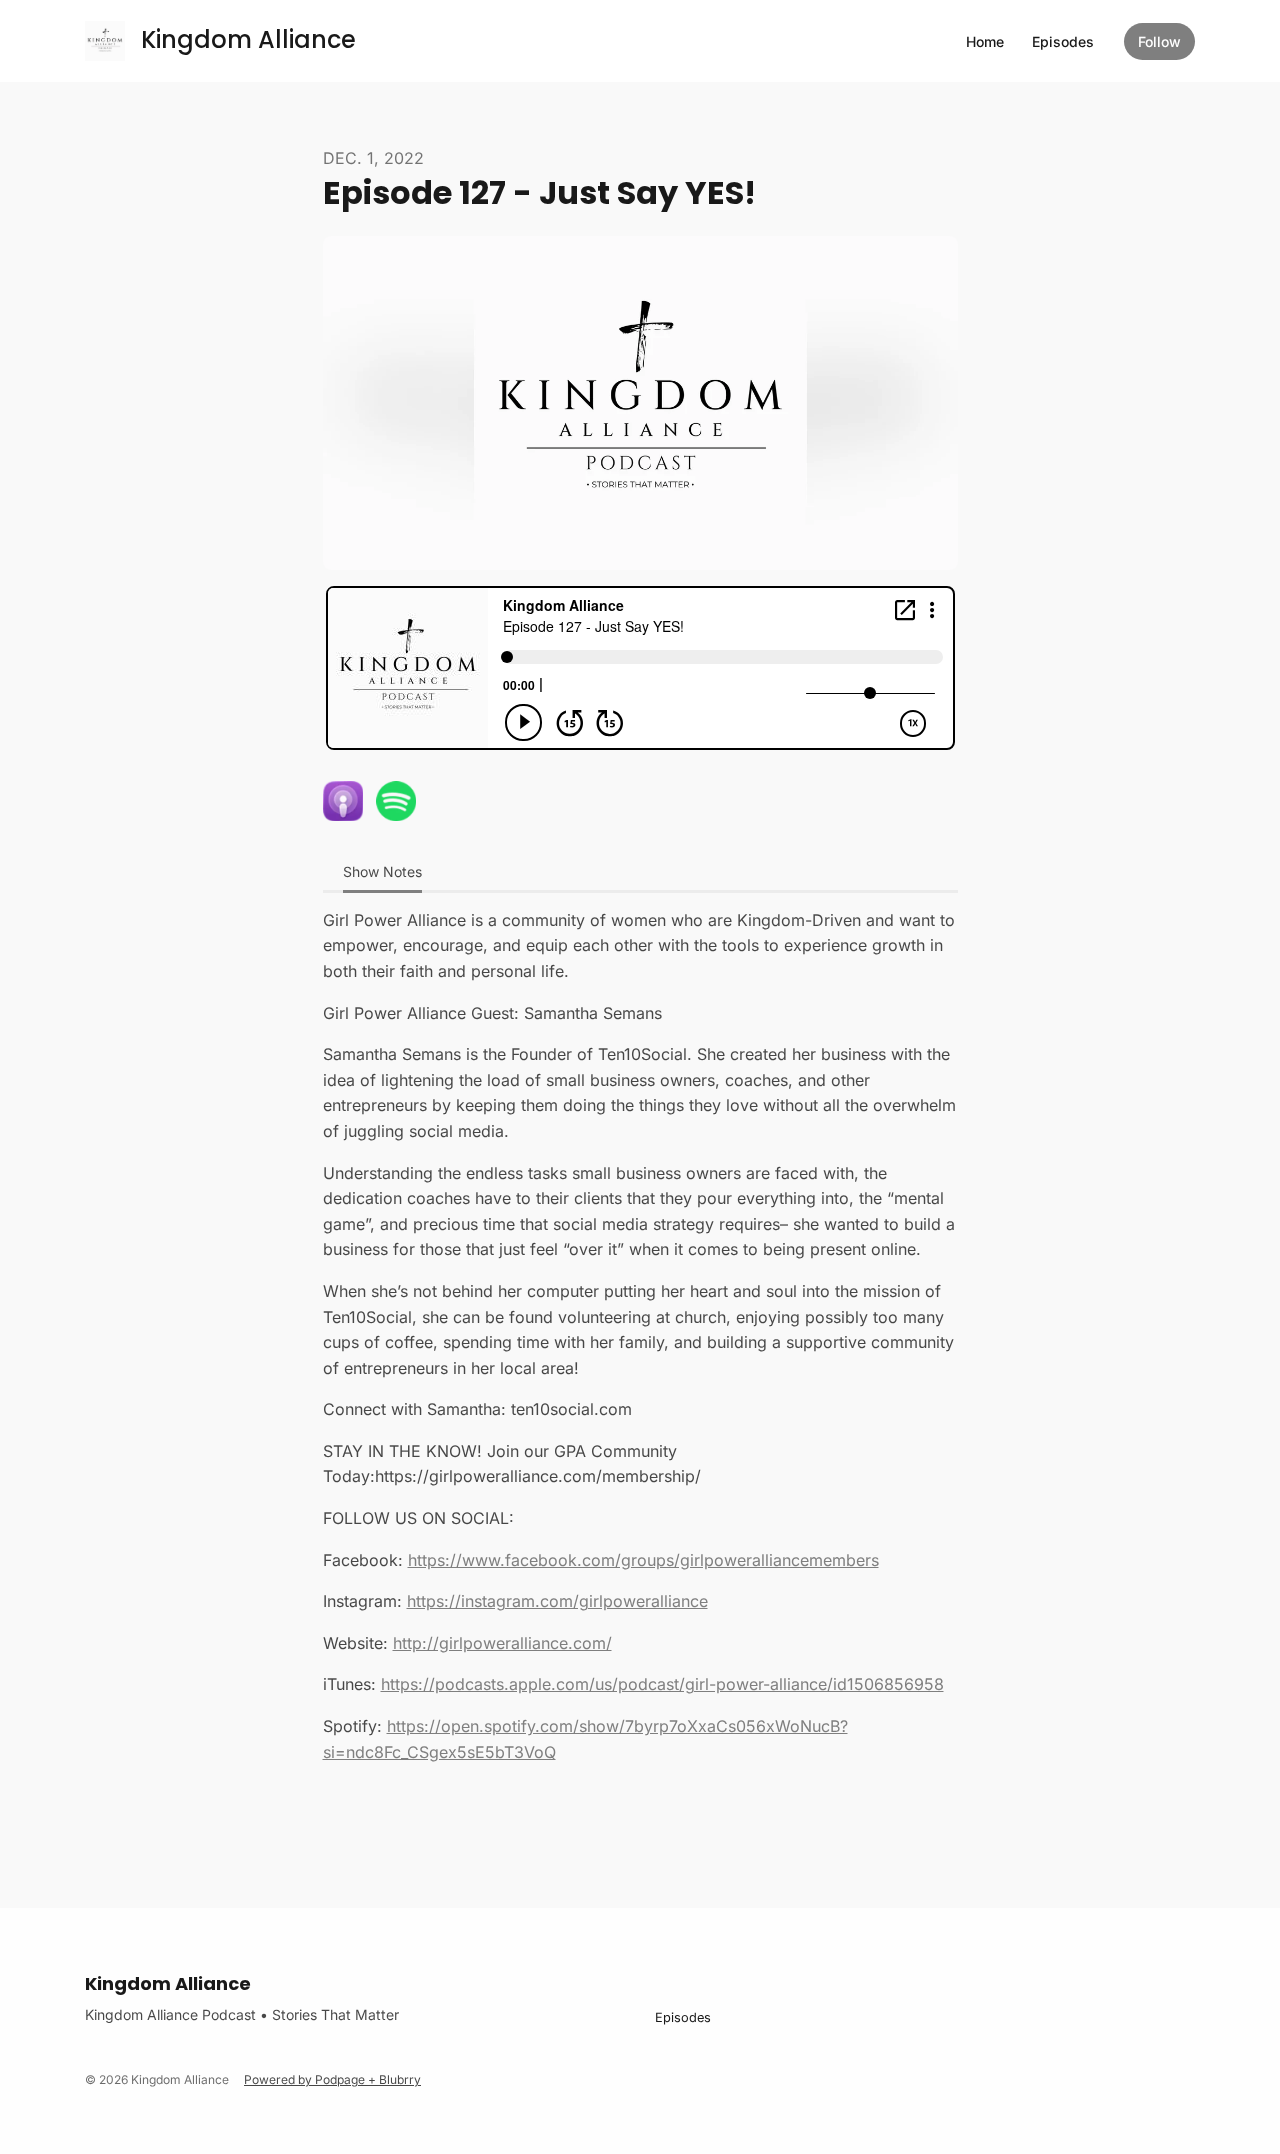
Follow (1159, 41)
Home (985, 41)
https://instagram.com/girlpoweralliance (557, 1601)
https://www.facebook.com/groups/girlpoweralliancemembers (643, 1560)
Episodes (1063, 41)
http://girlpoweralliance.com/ (502, 1643)
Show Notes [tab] (382, 871)
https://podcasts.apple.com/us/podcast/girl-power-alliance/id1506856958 (662, 1684)
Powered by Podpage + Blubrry (332, 2079)
